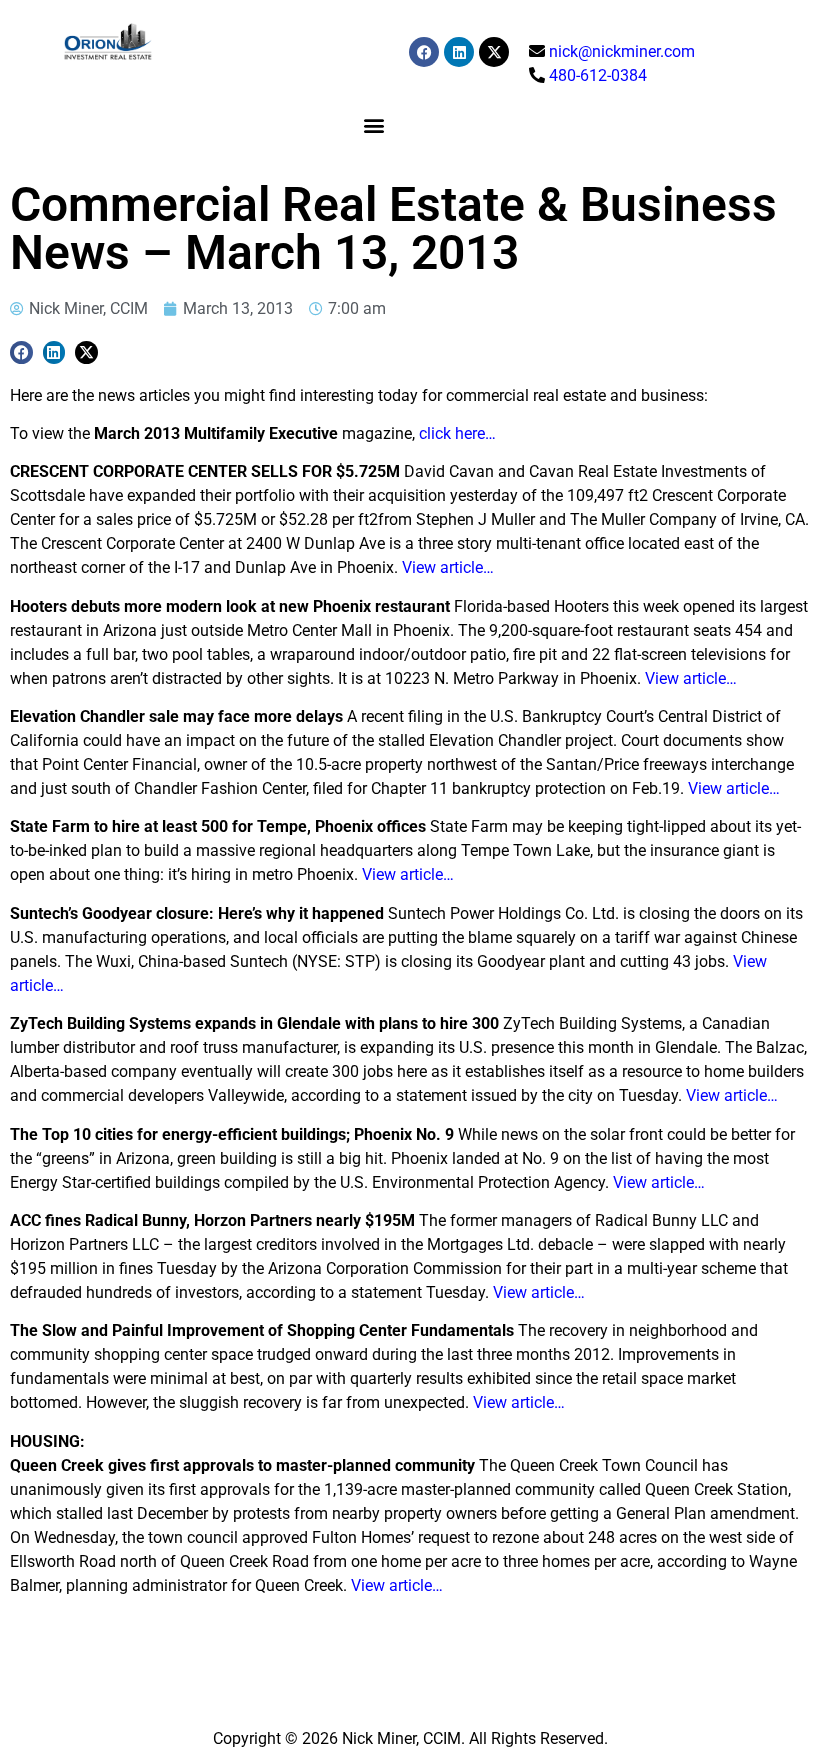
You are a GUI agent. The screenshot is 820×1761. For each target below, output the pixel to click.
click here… (457, 433)
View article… (448, 567)
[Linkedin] (459, 52)
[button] (373, 124)
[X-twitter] (494, 52)
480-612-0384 (598, 75)
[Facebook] (424, 52)
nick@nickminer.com (622, 51)
